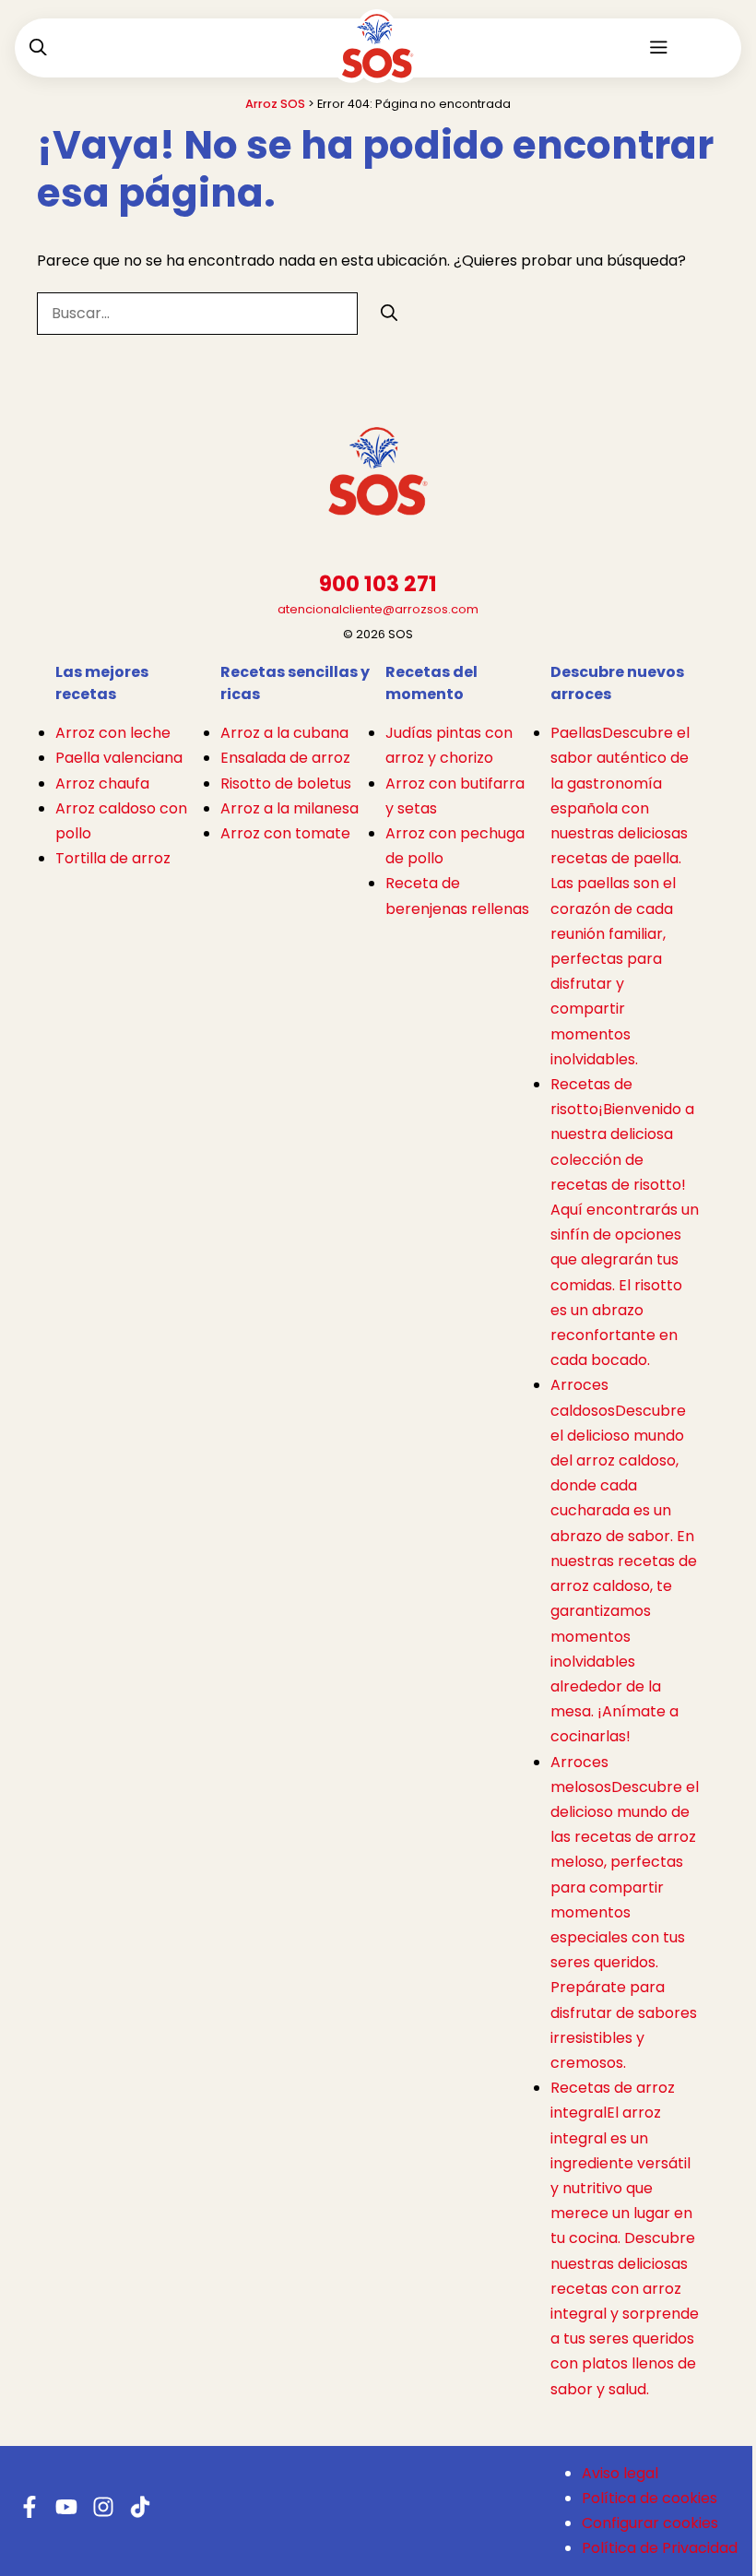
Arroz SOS (275, 104)
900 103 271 (378, 584)
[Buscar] (389, 313)
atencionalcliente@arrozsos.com (378, 609)
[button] (38, 48)
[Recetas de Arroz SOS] (378, 59)
